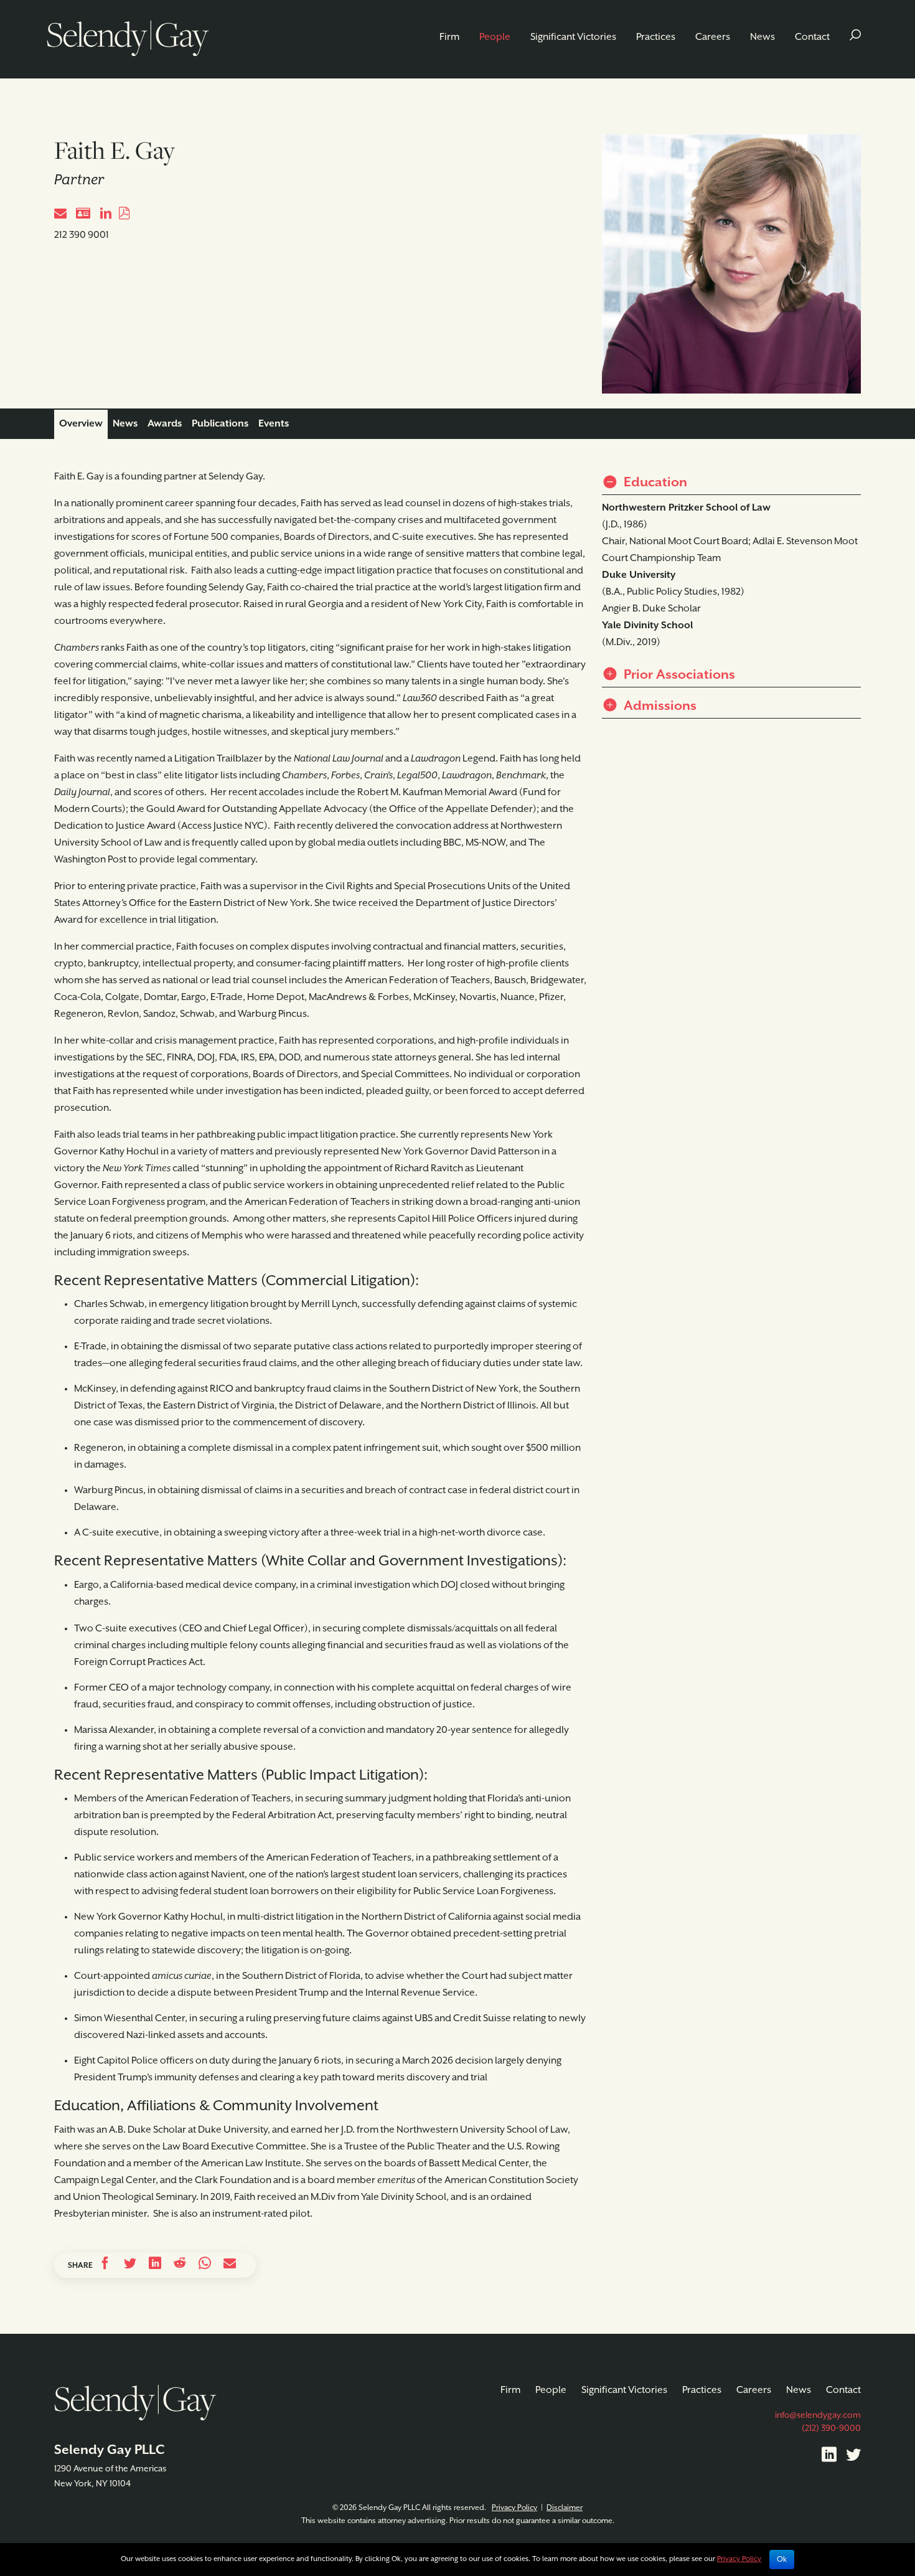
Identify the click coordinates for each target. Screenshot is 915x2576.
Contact (812, 37)
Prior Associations (678, 675)
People (495, 37)
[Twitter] (853, 2457)
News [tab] (125, 424)
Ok (782, 2559)
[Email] (230, 2265)
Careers (713, 37)
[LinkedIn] (829, 2457)
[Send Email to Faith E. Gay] (60, 215)
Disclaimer (565, 2508)
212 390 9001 (82, 235)
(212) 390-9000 (831, 2428)
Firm (449, 37)
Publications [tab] (220, 424)
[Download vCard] (83, 215)
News (762, 37)
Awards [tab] (165, 424)
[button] (855, 37)
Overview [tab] (81, 424)
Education (654, 483)
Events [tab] (274, 424)
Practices (656, 37)
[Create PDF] (124, 215)
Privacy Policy (514, 2508)
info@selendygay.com (818, 2415)
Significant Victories (573, 37)
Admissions (659, 706)
